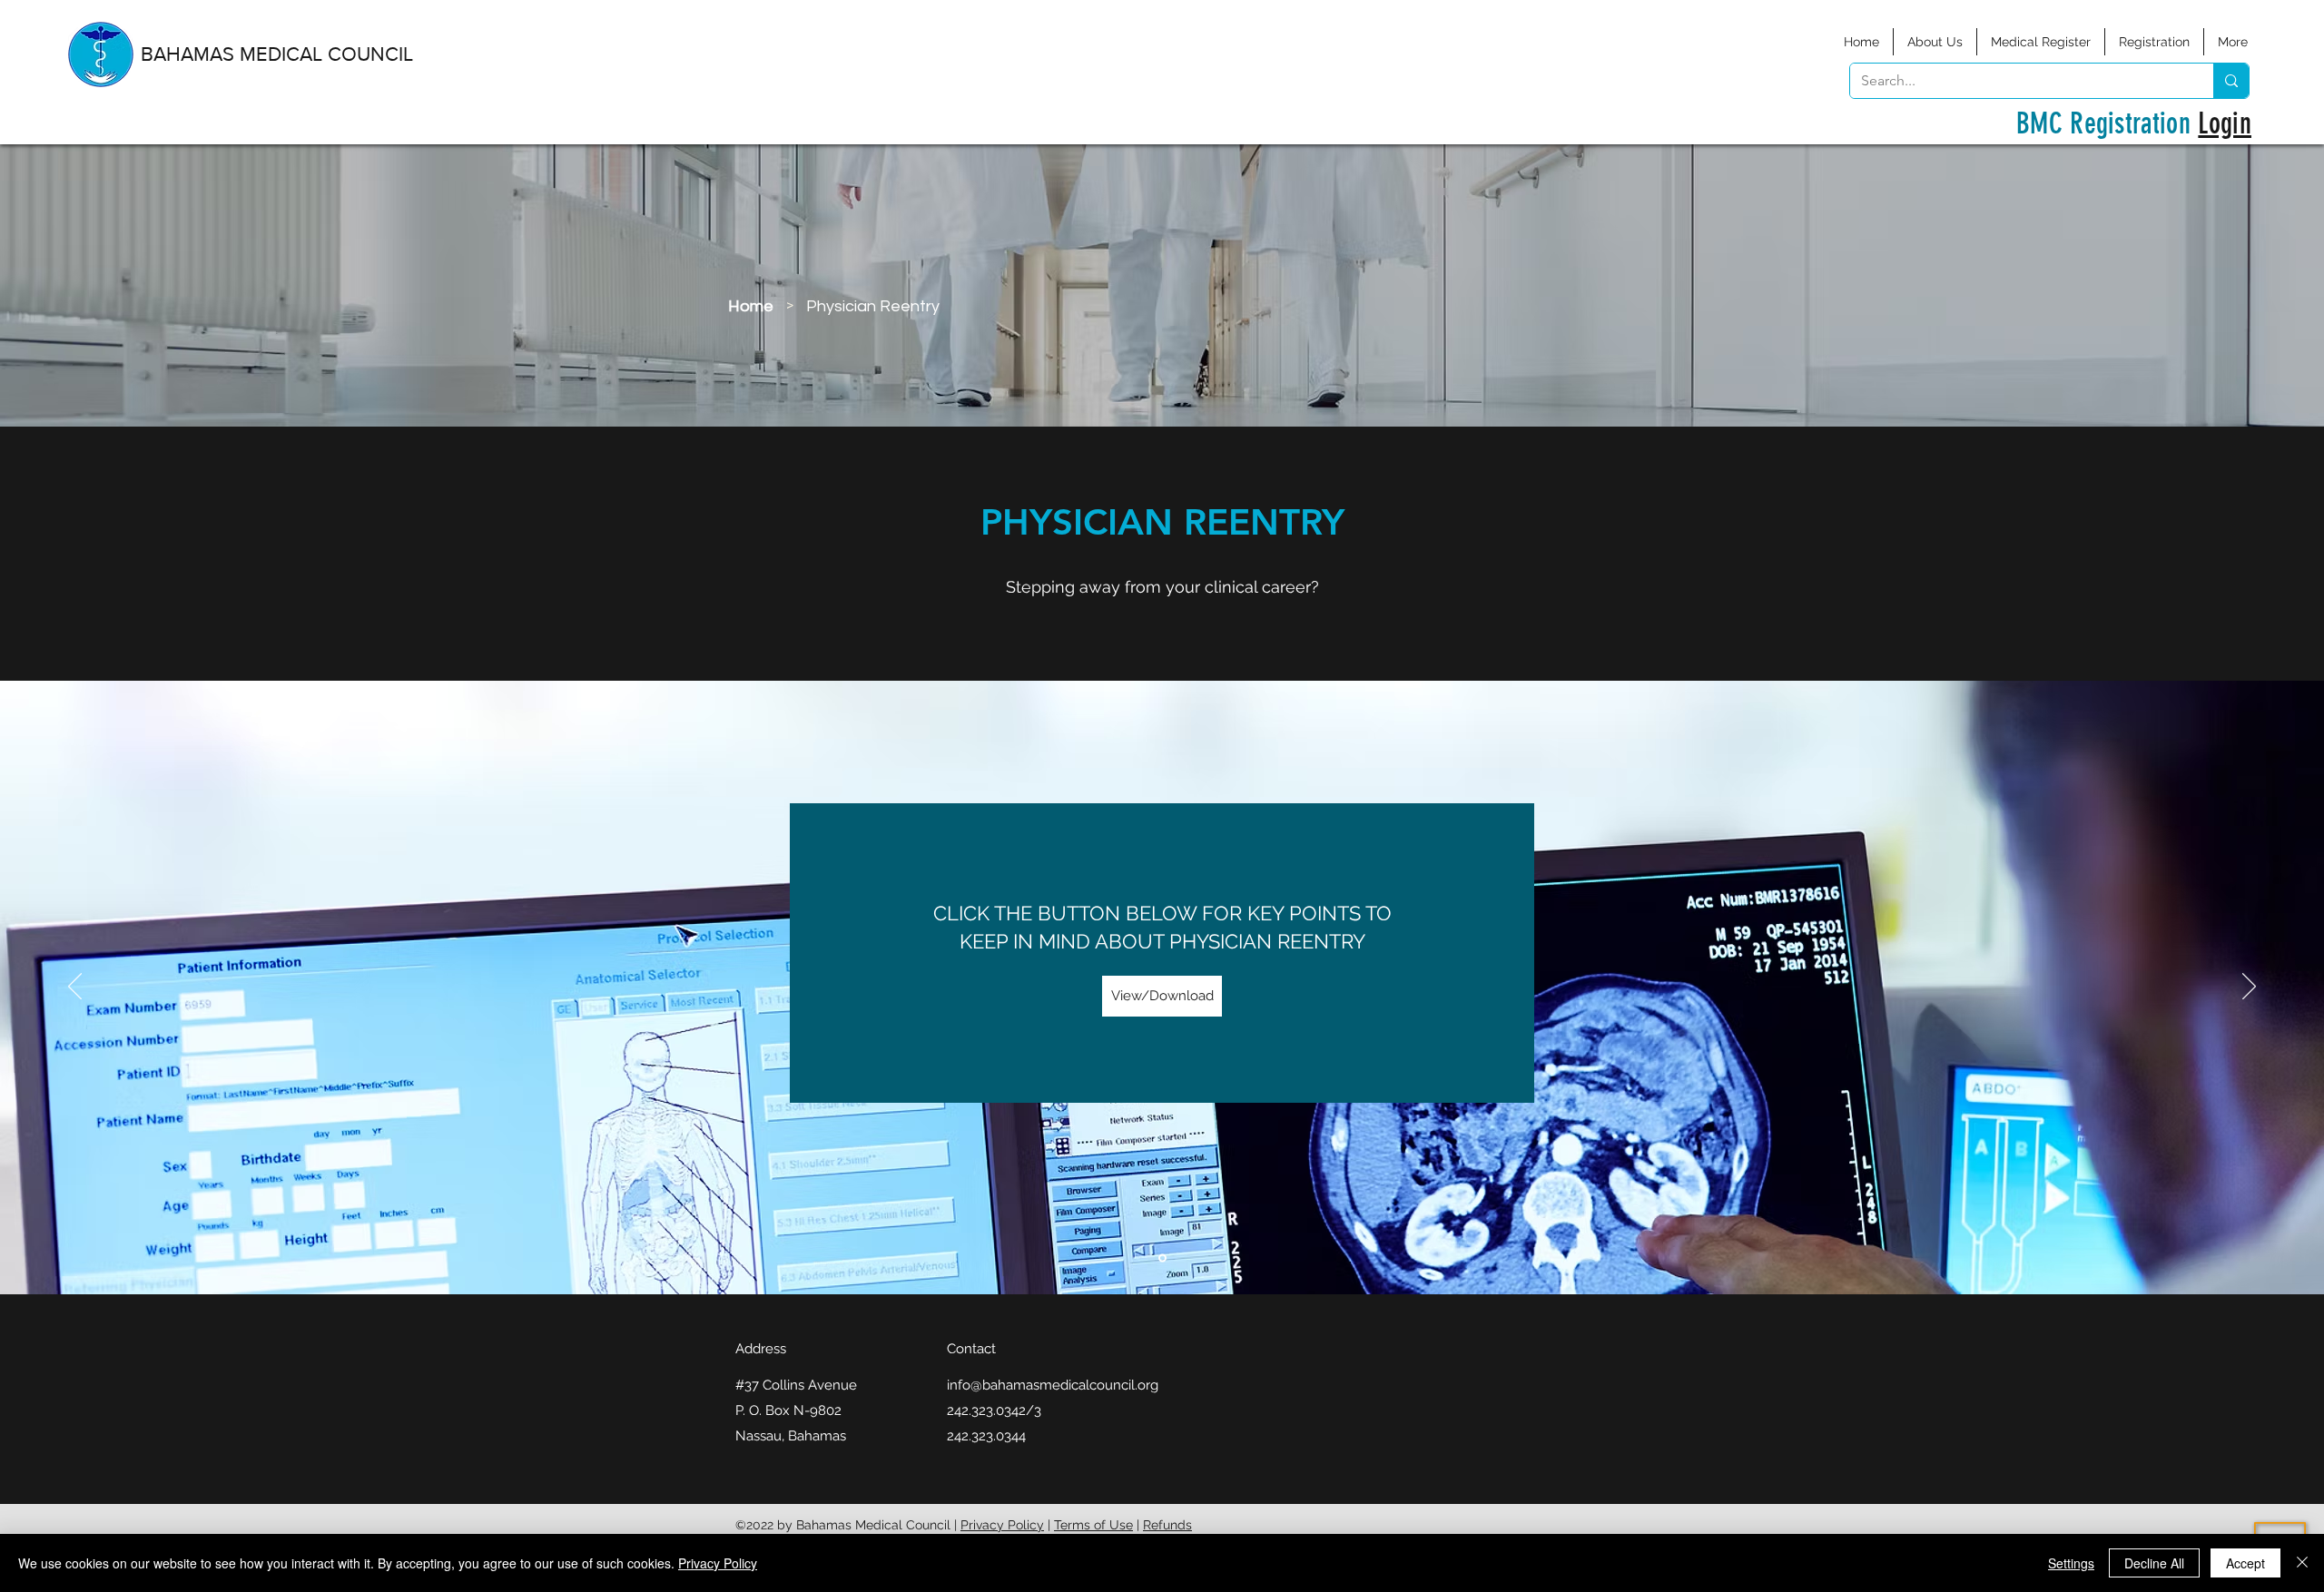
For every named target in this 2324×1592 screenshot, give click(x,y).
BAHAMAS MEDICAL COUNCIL (277, 54)
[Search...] (2231, 81)
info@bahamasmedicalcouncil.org (1053, 1385)
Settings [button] (2071, 1563)
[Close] (2302, 1563)
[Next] (2249, 988)
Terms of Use (1093, 1525)
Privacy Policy (1002, 1525)
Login (2225, 123)
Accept (2245, 1563)
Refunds (1167, 1525)
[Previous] (75, 988)
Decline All (2154, 1563)
